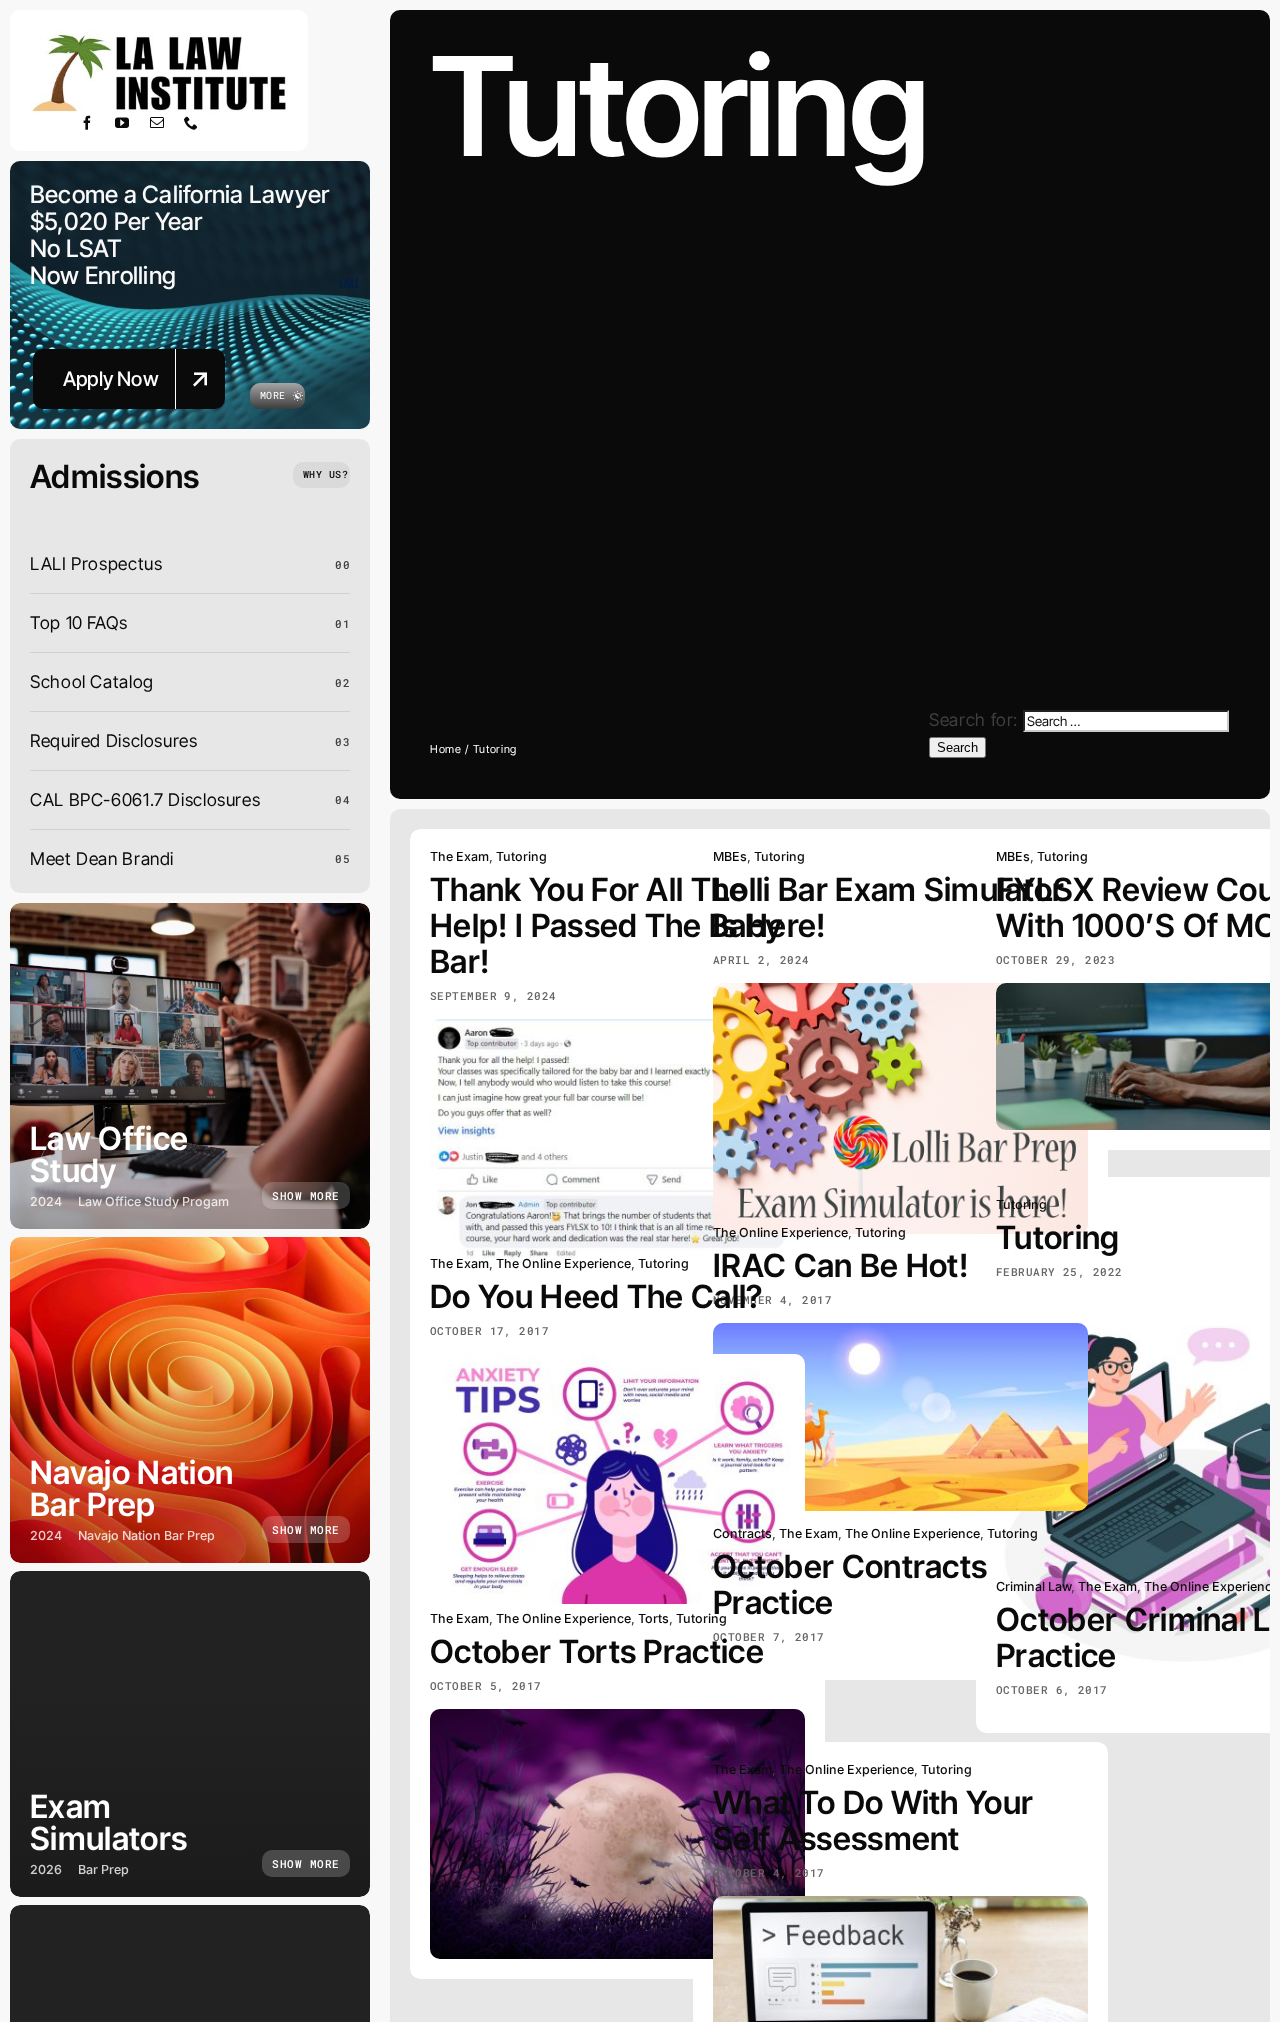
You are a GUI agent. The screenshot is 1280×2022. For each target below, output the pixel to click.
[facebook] (87, 123)
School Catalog (92, 681)
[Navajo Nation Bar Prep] (190, 1400)
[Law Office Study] (190, 1066)
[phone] (191, 123)
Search (957, 747)
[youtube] (122, 123)
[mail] (157, 123)
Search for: (973, 719)
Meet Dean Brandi (102, 858)
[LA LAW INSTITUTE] (159, 38)
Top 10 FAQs (79, 622)
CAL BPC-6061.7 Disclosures (145, 799)
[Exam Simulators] (190, 1734)
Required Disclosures (114, 740)
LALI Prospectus (96, 563)
